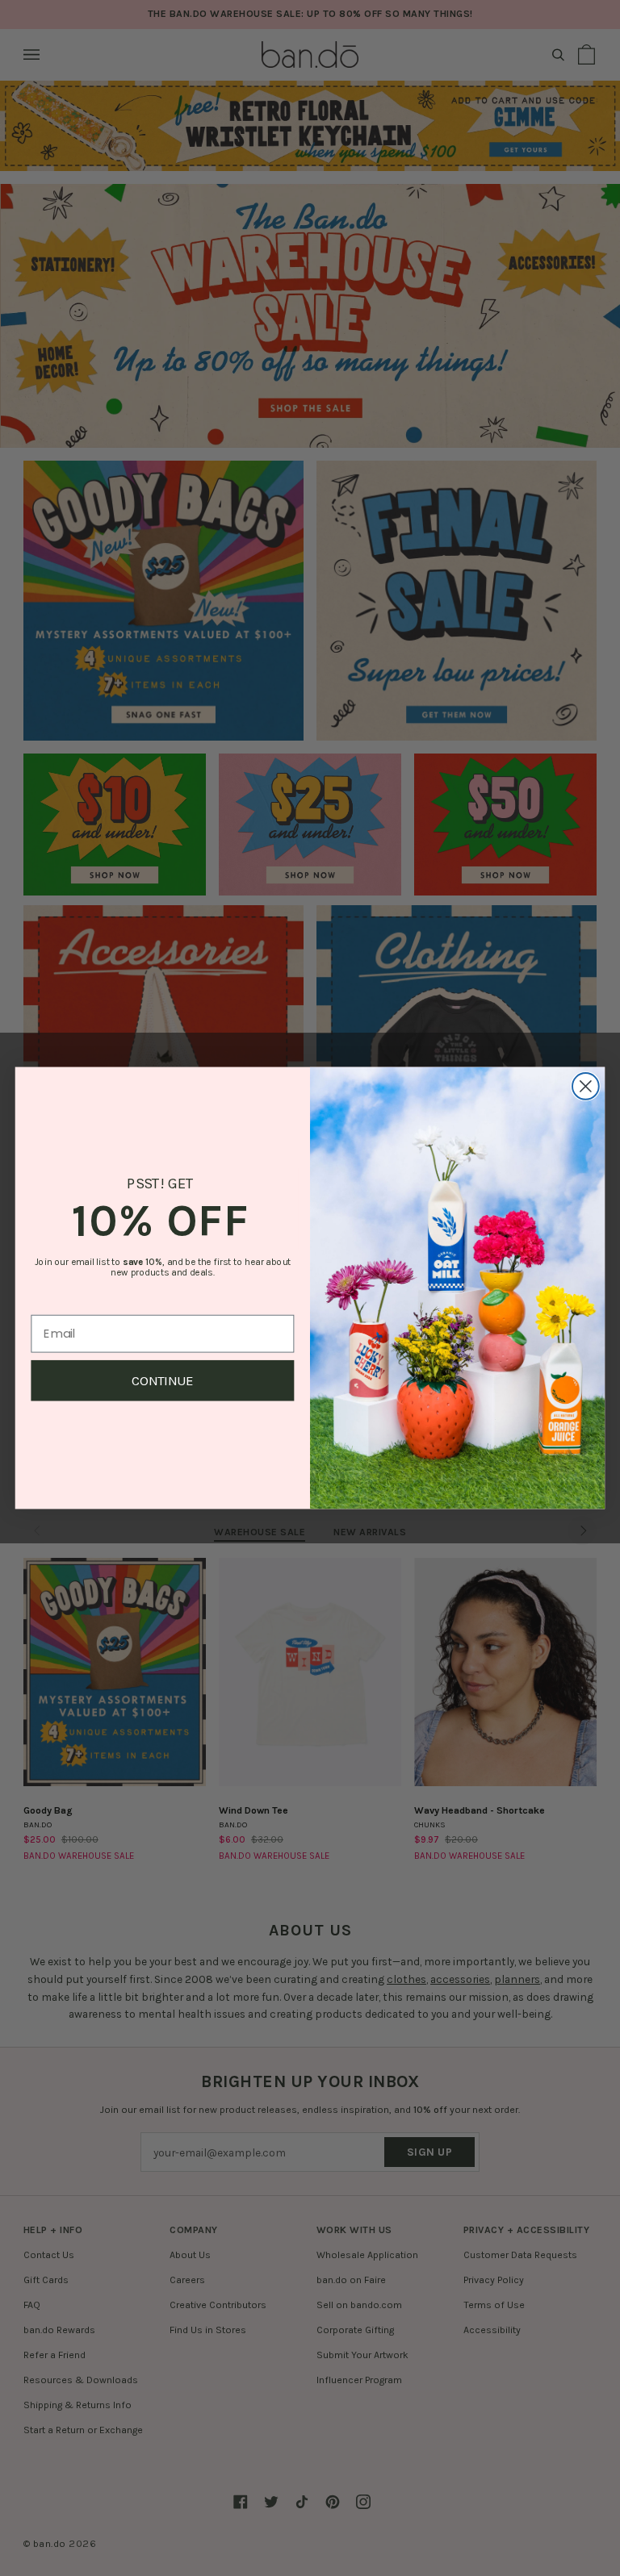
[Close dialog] (586, 1086)
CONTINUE (163, 1381)
